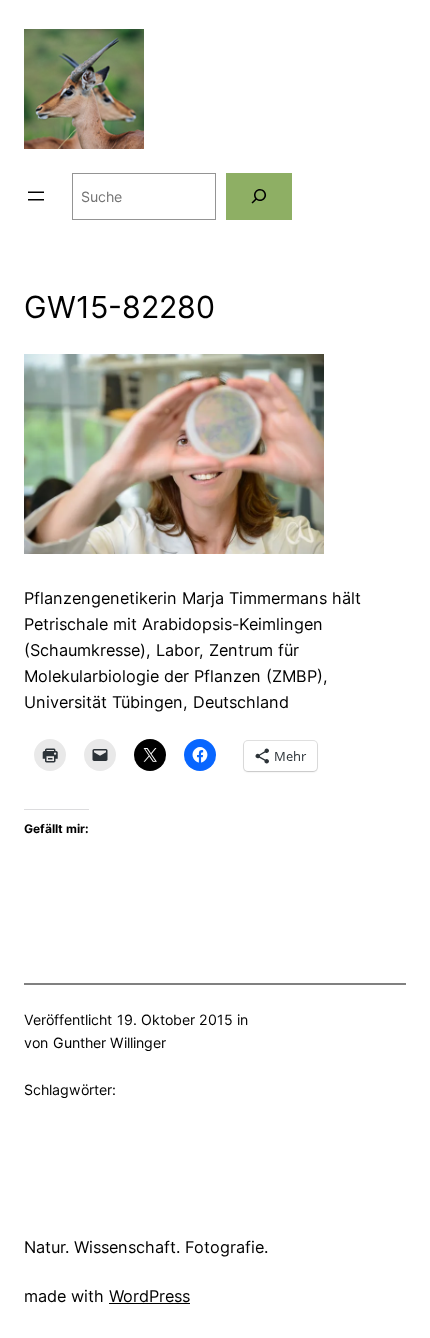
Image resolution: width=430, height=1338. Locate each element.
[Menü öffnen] (36, 196)
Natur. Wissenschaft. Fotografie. (146, 1247)
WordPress (149, 1296)
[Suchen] (259, 196)
